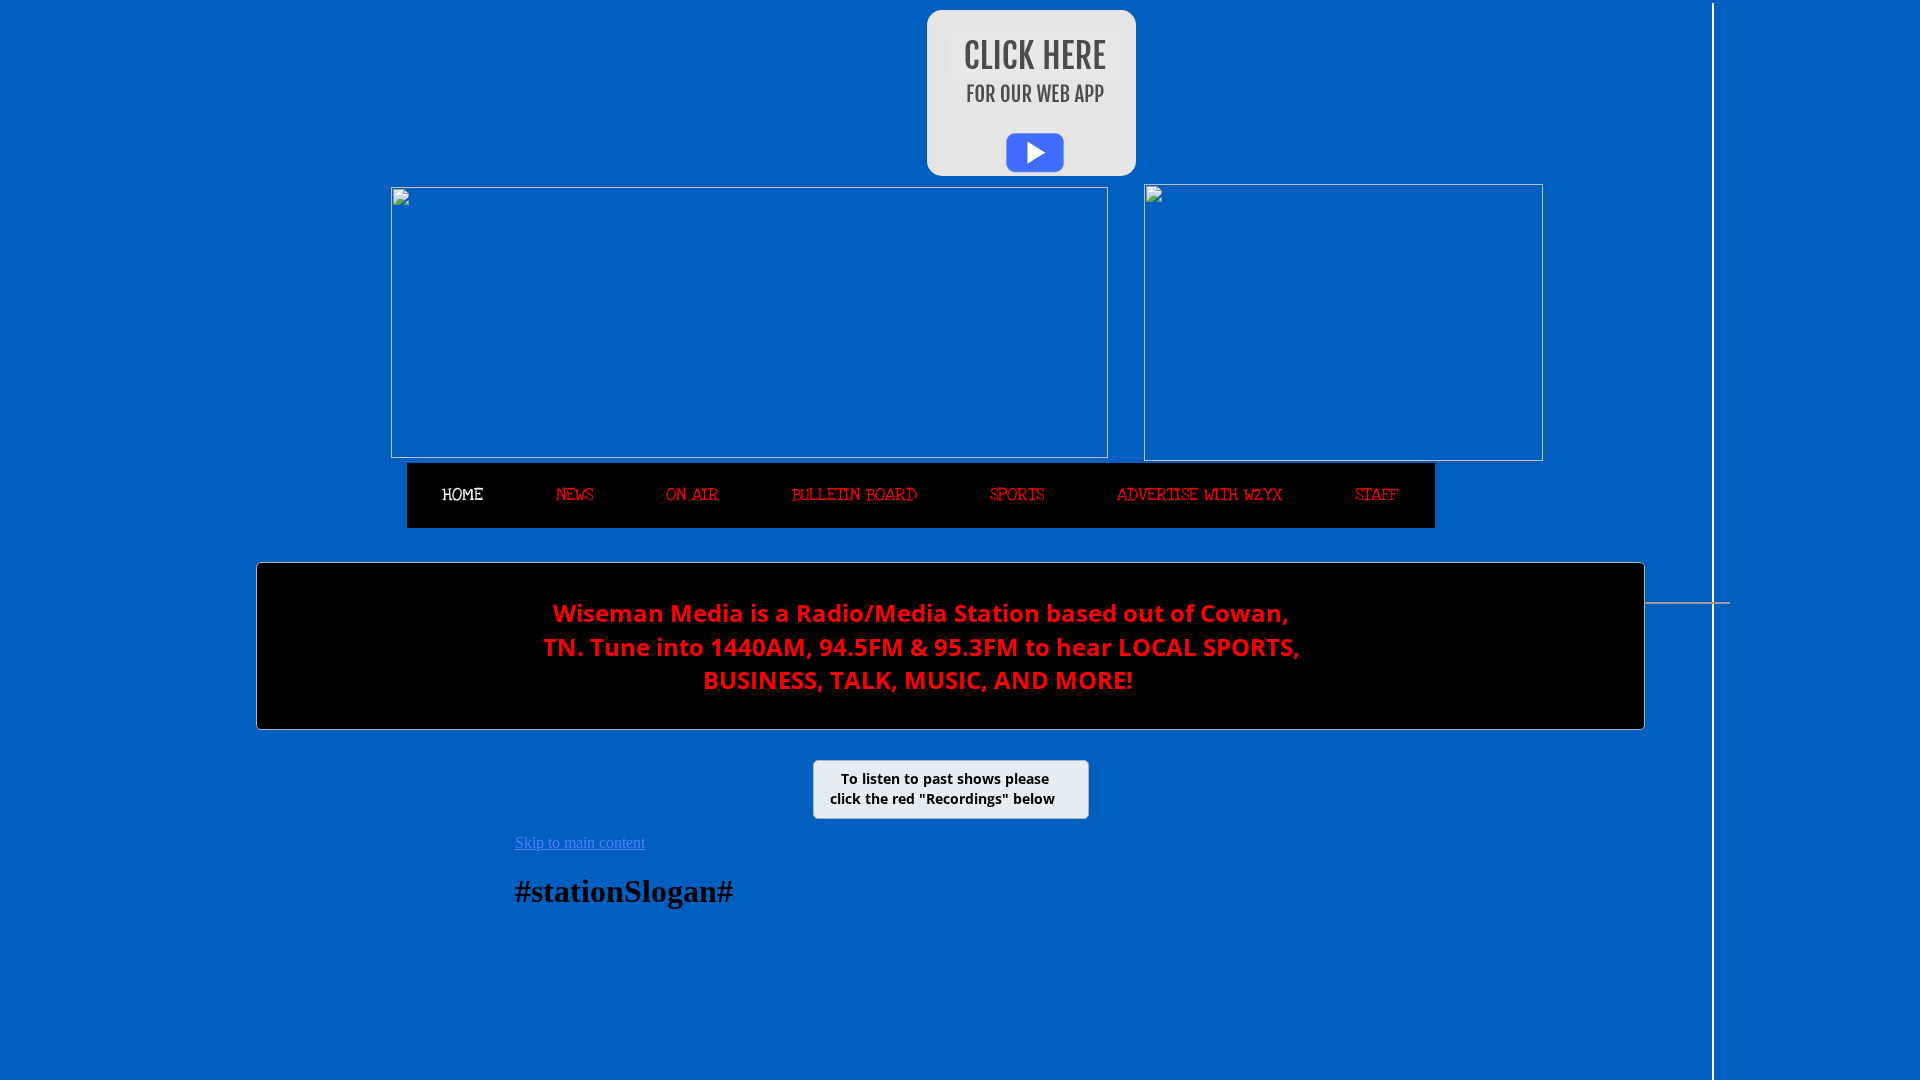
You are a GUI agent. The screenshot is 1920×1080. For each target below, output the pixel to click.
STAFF (1376, 494)
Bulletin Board (854, 494)
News (574, 494)
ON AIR (692, 494)
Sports (1017, 494)
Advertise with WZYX (1199, 494)
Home (462, 494)
